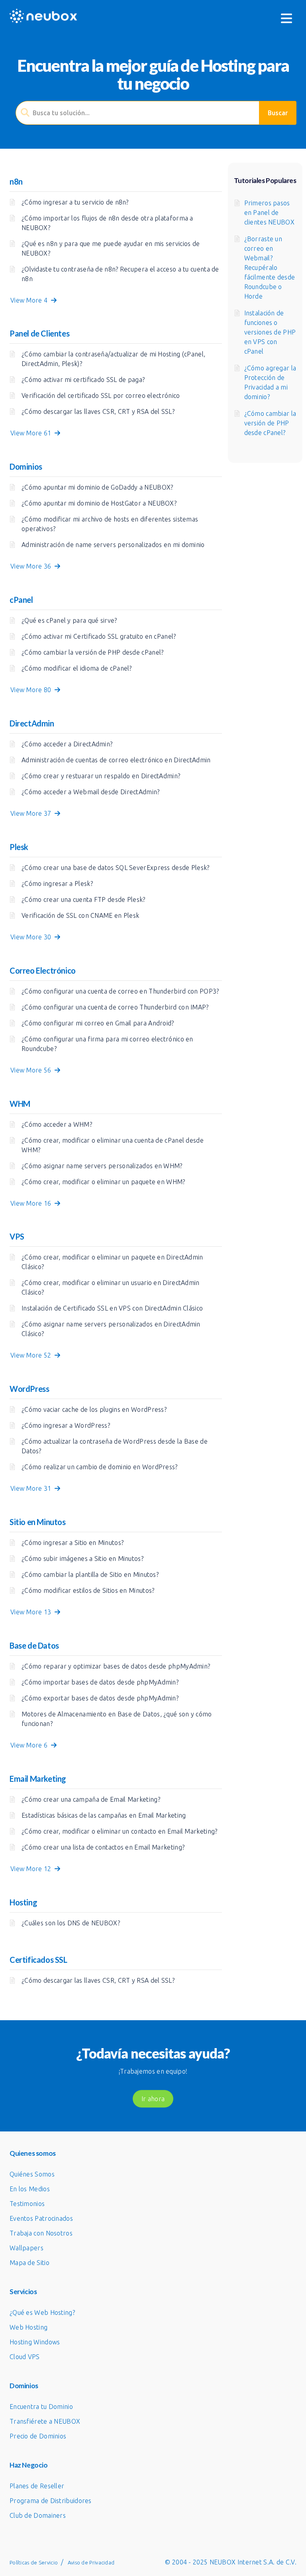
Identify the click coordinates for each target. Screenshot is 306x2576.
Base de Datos (34, 1645)
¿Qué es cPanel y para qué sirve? (69, 620)
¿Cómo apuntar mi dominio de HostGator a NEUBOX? (99, 503)
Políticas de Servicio (34, 2562)
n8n (16, 181)
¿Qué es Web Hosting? (42, 2312)
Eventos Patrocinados (41, 2218)
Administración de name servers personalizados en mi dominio (113, 545)
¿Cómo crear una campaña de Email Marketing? (91, 1799)
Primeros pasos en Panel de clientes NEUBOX (270, 213)
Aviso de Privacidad (91, 2562)
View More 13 (32, 1612)
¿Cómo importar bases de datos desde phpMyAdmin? (100, 1682)
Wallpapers (26, 2248)
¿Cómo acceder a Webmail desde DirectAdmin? (91, 792)
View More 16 (32, 1203)
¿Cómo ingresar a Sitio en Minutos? (73, 1543)
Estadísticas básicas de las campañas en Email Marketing (104, 1815)
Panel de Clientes (39, 333)
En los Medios (30, 2189)
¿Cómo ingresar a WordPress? (66, 1425)
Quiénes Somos (32, 2174)
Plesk (19, 847)
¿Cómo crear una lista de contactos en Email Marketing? (103, 1847)
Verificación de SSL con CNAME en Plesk (80, 915)
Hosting (23, 1902)
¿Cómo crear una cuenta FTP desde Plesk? (83, 899)
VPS (17, 1236)
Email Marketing (38, 1779)
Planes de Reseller (37, 2486)
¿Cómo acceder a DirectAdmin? (67, 744)
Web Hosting (28, 2327)
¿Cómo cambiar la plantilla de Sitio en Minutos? (90, 1574)
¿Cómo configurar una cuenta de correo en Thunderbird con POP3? (120, 991)
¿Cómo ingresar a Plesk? (57, 884)
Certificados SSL (38, 1960)
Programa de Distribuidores (51, 2501)
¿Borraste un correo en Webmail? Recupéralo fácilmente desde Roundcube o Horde (270, 268)
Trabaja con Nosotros (41, 2233)
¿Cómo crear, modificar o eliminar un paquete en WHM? (103, 1182)
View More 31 (32, 1488)
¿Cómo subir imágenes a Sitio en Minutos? (82, 1559)
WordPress (29, 1389)
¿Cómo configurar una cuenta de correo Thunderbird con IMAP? (115, 1007)
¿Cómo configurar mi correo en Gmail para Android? (98, 1023)
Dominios (26, 466)
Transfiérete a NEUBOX (45, 2421)
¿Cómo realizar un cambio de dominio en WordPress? (100, 1467)
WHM (20, 1104)
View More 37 (32, 813)
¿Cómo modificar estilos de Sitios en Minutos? (88, 1590)
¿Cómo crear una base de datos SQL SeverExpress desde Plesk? (116, 868)
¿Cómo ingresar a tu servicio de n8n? (75, 202)
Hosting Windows (35, 2342)
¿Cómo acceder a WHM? (57, 1124)
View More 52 (32, 1355)
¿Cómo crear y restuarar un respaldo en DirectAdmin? (101, 776)
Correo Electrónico (43, 970)
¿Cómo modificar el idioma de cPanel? (77, 668)
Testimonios (27, 2204)
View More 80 (32, 690)
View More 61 (32, 433)
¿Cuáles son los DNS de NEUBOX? (71, 1923)
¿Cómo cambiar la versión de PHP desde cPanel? (93, 652)
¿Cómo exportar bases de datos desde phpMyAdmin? (100, 1698)
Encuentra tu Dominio (41, 2407)
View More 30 (32, 937)
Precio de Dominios (38, 2436)
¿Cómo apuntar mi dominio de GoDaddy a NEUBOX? (97, 487)
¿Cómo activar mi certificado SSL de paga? (83, 380)
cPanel (21, 600)
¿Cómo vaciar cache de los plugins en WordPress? (94, 1409)
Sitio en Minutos (38, 1522)
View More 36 (32, 566)
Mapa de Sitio (29, 2263)
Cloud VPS (25, 2357)
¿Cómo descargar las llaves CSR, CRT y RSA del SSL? (98, 411)
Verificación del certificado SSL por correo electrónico (101, 396)
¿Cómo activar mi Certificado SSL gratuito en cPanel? (99, 636)
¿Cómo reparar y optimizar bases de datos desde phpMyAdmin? (116, 1666)
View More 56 (32, 1070)
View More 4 (31, 300)
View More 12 (32, 1869)
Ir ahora (153, 2099)
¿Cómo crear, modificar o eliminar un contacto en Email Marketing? (120, 1831)
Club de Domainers (38, 2515)
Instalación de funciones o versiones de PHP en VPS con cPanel (270, 332)
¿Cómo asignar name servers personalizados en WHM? (102, 1166)
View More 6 (31, 1745)
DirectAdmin (32, 723)
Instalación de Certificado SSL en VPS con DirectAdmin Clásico (112, 1308)
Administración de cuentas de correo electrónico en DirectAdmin (116, 760)
